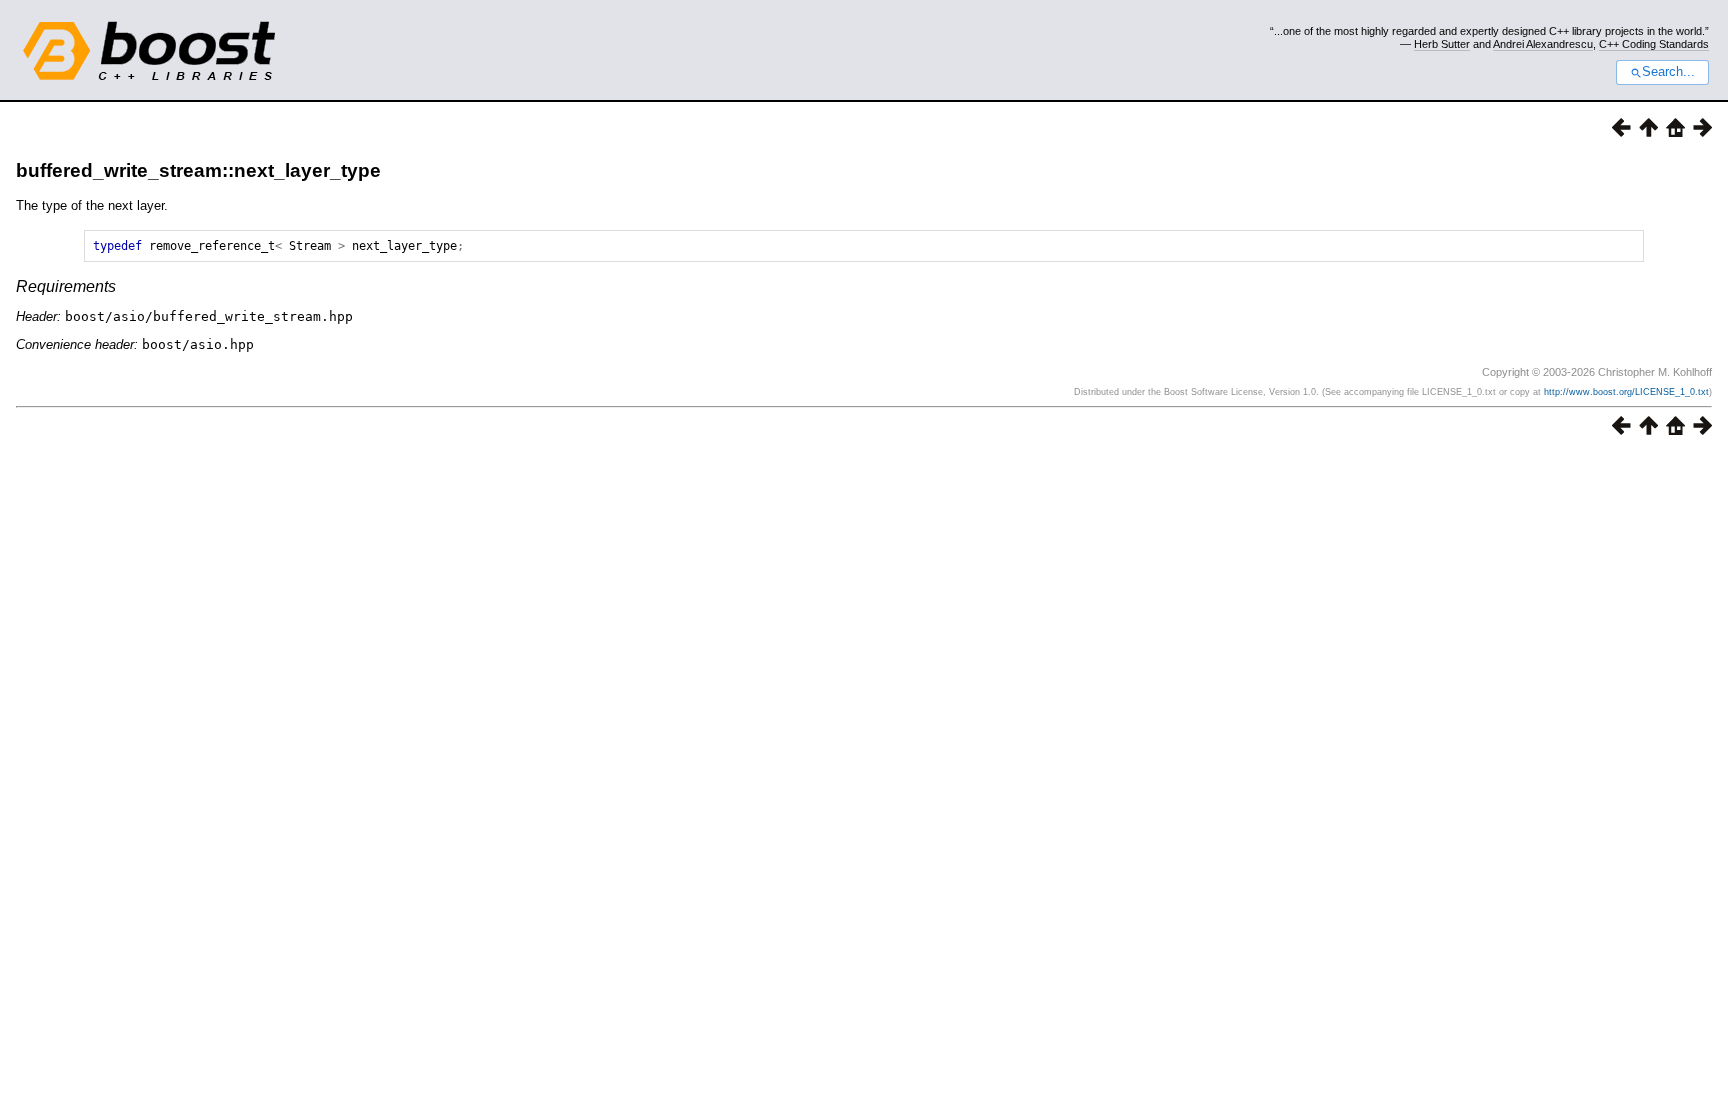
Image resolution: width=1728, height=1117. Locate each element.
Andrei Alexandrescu (1543, 44)
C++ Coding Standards (1654, 44)
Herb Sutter (1442, 44)
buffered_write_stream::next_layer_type (198, 170)
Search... (1668, 72)
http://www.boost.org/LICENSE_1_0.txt (1626, 392)
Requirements (66, 286)
